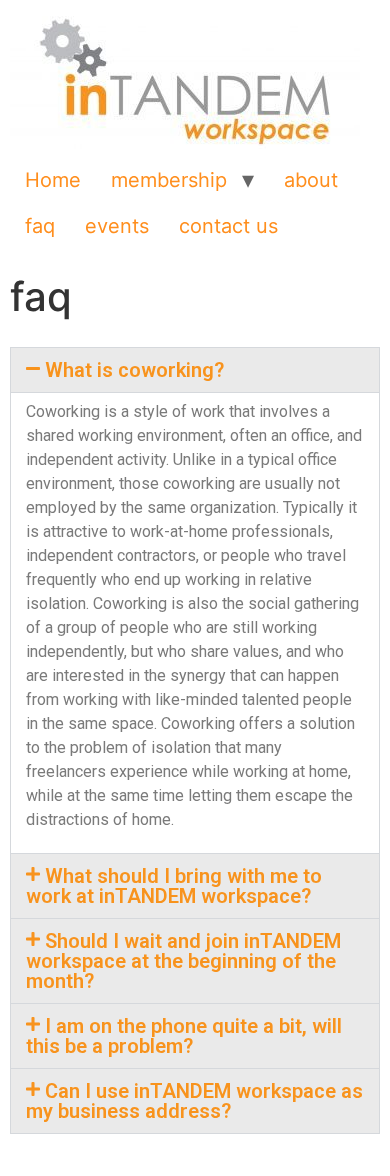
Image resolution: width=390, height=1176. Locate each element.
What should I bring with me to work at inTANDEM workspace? (174, 886)
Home (53, 180)
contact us (228, 226)
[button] (195, 370)
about (311, 180)
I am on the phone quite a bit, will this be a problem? (184, 1036)
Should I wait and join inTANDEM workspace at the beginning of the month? (183, 961)
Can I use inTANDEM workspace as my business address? (194, 1101)
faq (40, 226)
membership (169, 180)
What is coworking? (134, 370)
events (117, 226)
